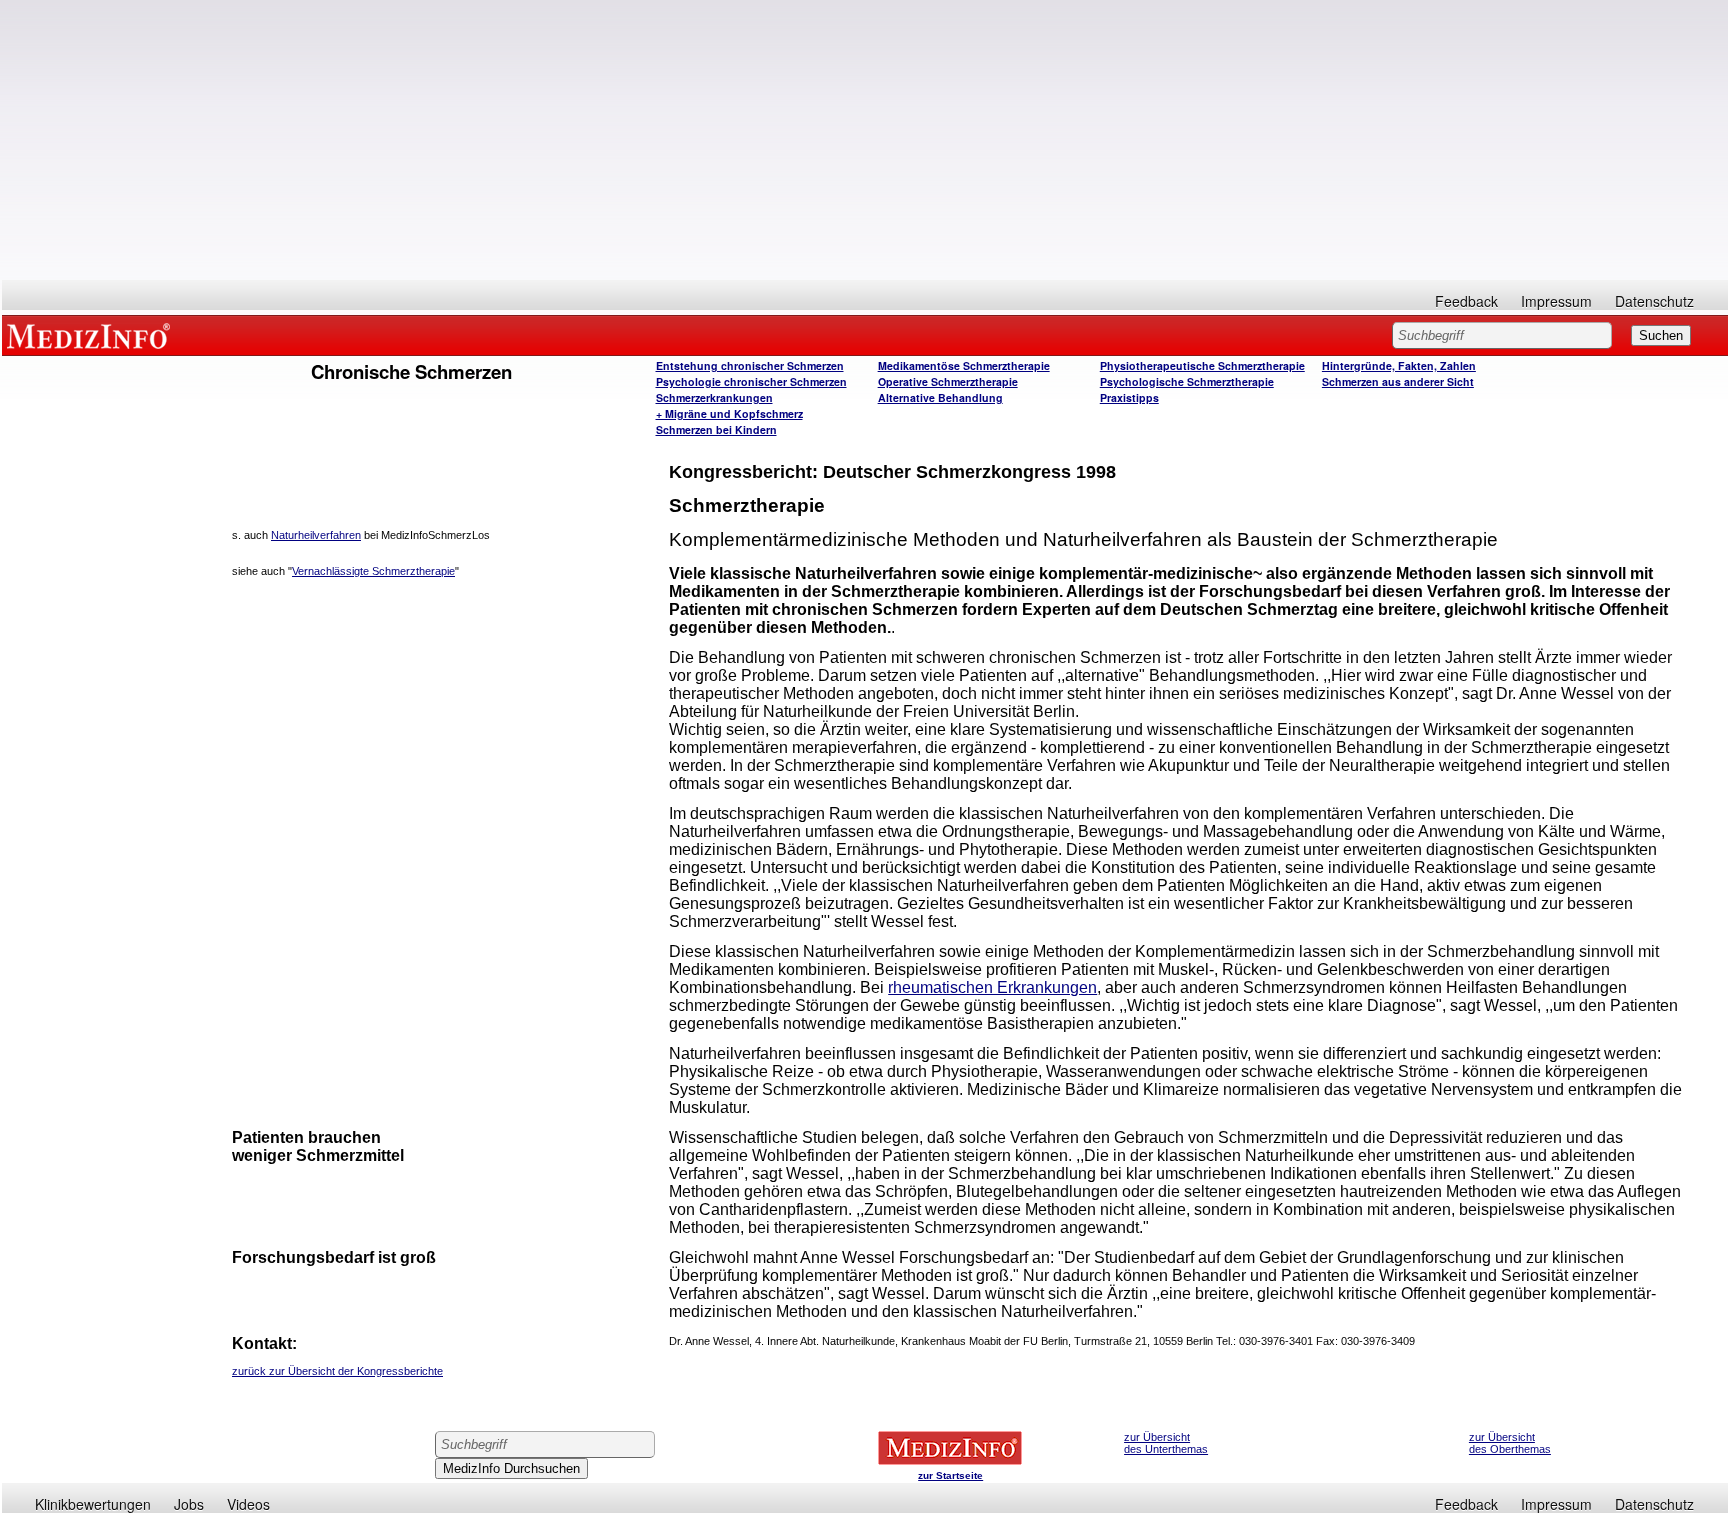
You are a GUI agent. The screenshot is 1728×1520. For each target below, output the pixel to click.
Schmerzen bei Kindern (716, 429)
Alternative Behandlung (940, 397)
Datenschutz (1654, 301)
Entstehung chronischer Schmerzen (750, 365)
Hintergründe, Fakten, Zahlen (1399, 365)
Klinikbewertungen (93, 1504)
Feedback (1466, 301)
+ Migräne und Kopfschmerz (729, 413)
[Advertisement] (865, 140)
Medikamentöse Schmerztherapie (964, 365)
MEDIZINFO (92, 335)
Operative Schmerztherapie (948, 381)
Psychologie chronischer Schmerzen (751, 381)
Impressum (1556, 301)
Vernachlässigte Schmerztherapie (373, 571)
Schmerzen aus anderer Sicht (1398, 381)
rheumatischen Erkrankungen (992, 987)
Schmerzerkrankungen (714, 397)
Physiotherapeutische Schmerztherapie (1202, 365)
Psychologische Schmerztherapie (1187, 381)
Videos (248, 1504)
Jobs (189, 1504)
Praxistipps (1129, 397)
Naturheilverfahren (316, 535)
